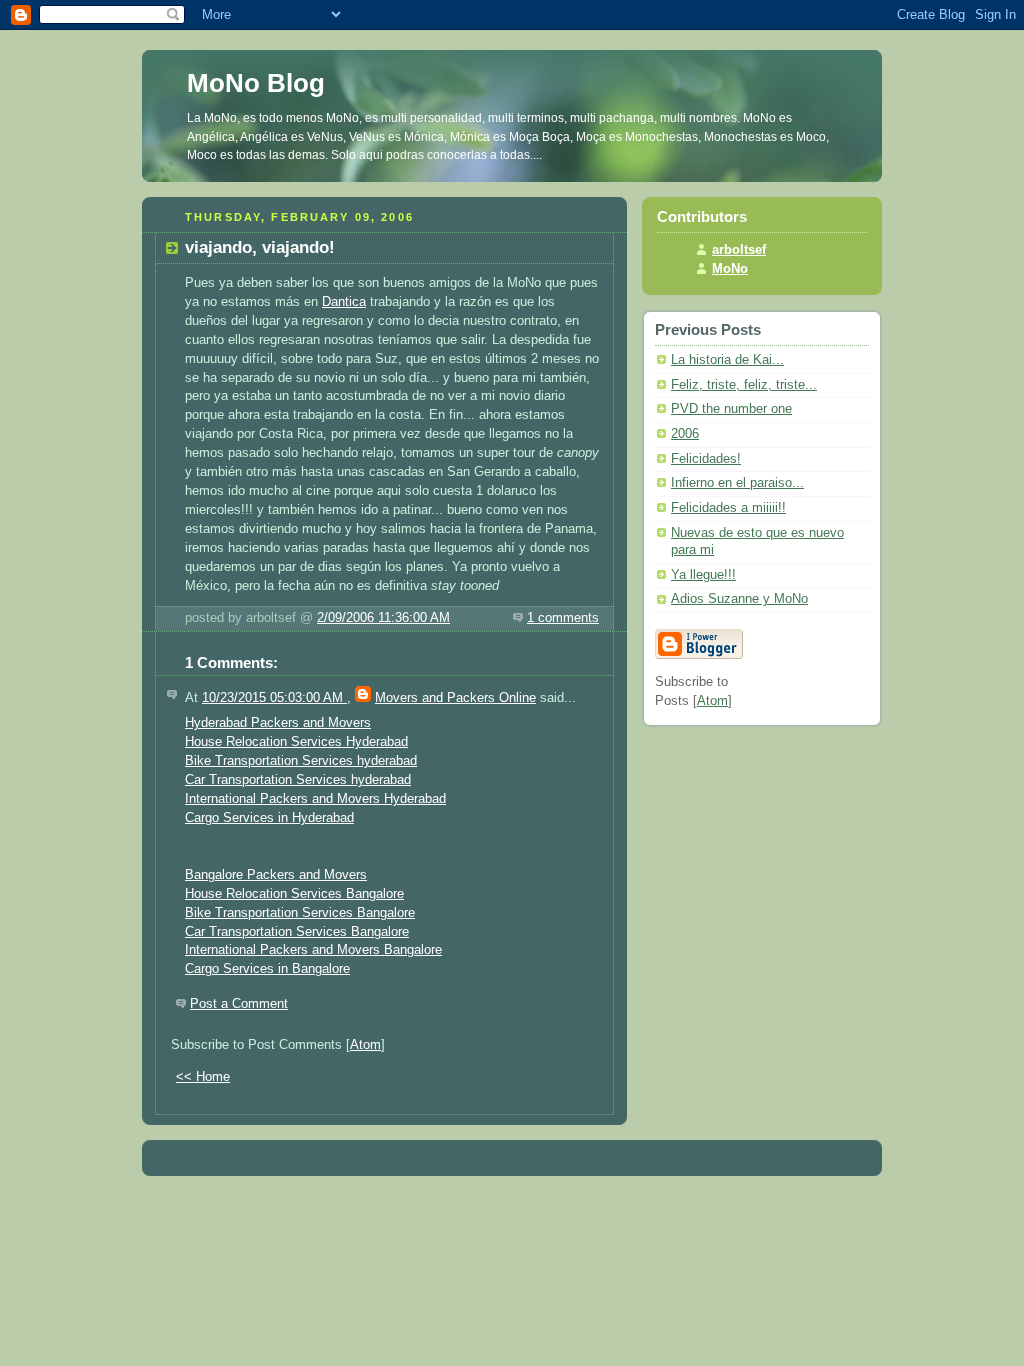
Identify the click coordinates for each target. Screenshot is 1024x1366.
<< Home (203, 1077)
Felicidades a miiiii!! (728, 508)
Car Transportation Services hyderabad (298, 780)
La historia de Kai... (727, 360)
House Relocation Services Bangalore (294, 894)
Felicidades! (706, 459)
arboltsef (739, 250)
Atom (365, 1045)
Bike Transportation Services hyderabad (301, 761)
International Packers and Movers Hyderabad (315, 799)
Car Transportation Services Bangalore (297, 932)
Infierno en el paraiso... (737, 483)
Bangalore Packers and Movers (276, 875)
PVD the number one (731, 409)
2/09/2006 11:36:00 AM (383, 618)
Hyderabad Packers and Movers (278, 723)
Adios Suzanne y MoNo (739, 599)
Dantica (344, 302)
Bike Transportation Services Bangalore (300, 913)
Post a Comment (239, 1004)
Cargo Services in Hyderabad (269, 818)
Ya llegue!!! (703, 575)
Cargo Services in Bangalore (267, 969)
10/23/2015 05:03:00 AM (274, 698)
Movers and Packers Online (455, 698)
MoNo (730, 269)
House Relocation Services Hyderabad (296, 742)
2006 (685, 434)
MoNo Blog (256, 83)
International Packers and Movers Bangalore (313, 950)
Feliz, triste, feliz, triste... (744, 385)
